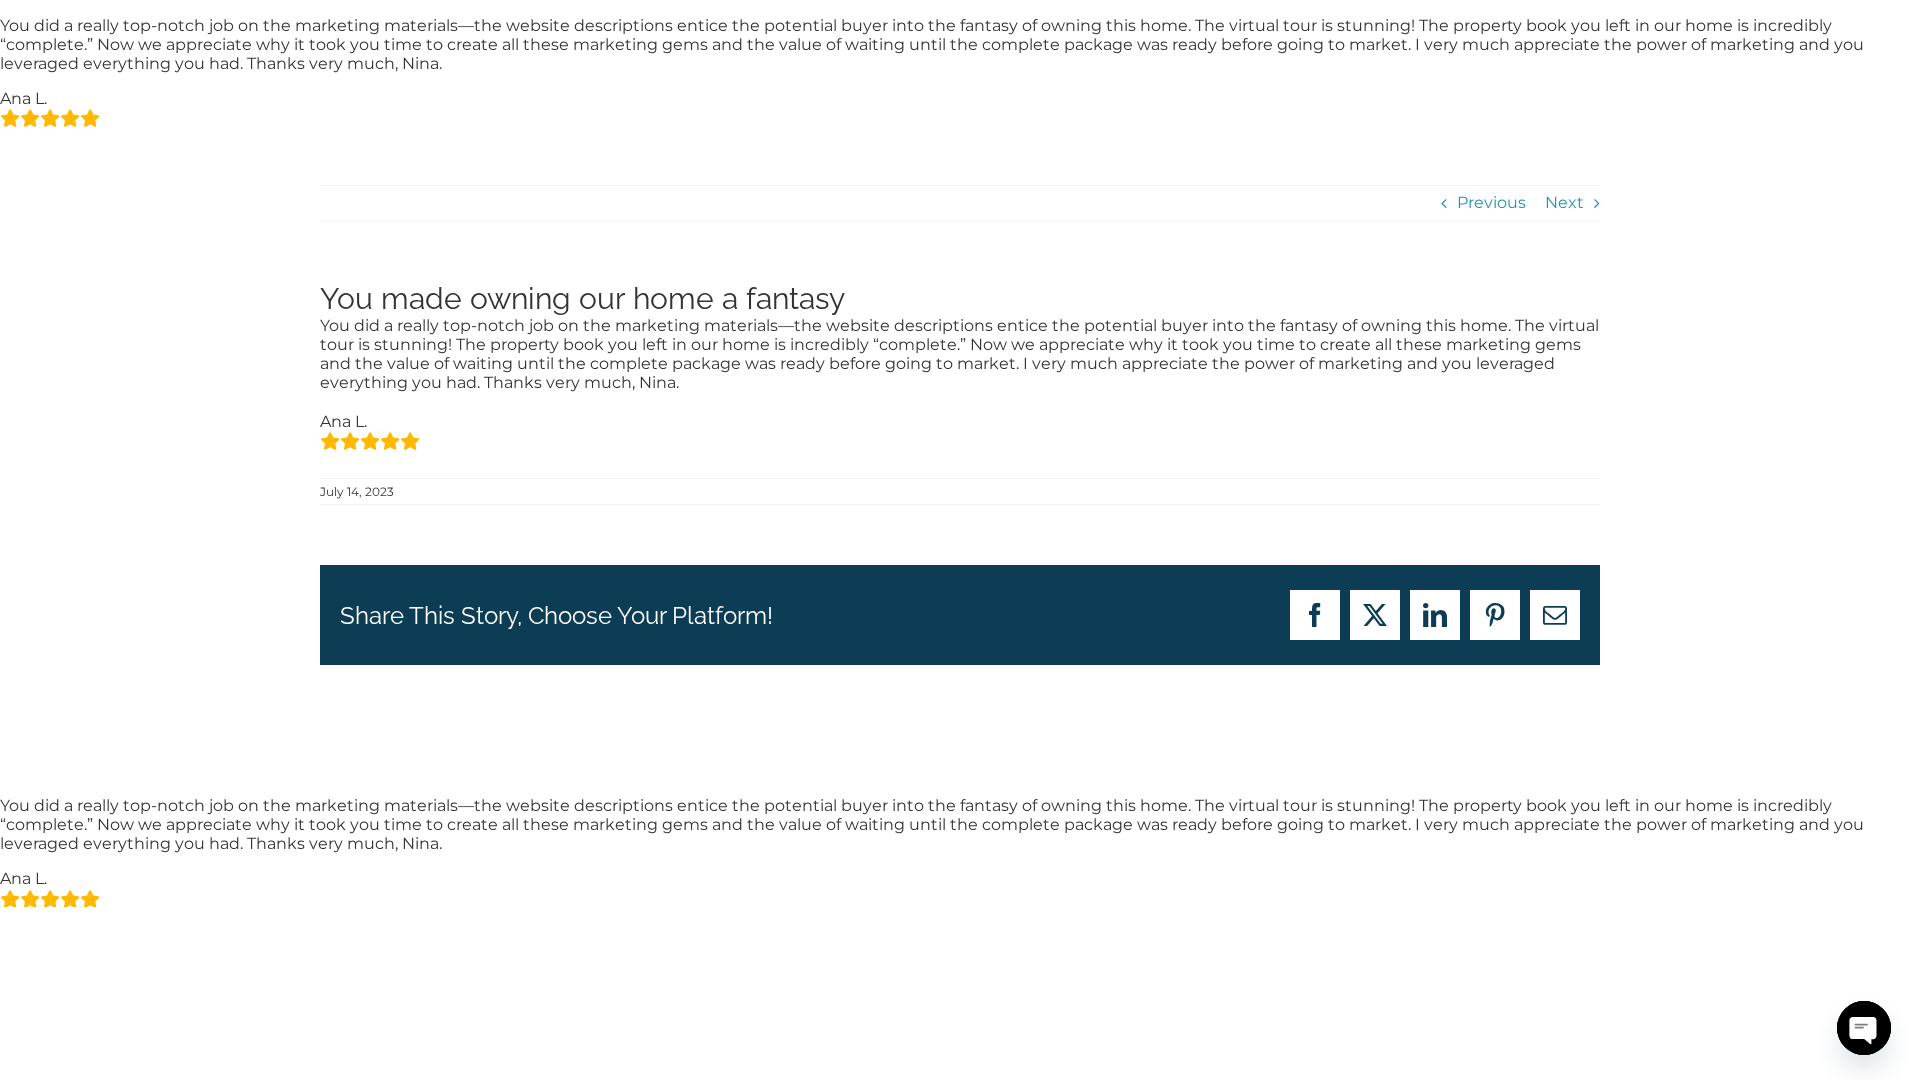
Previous (1491, 202)
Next (1564, 202)
